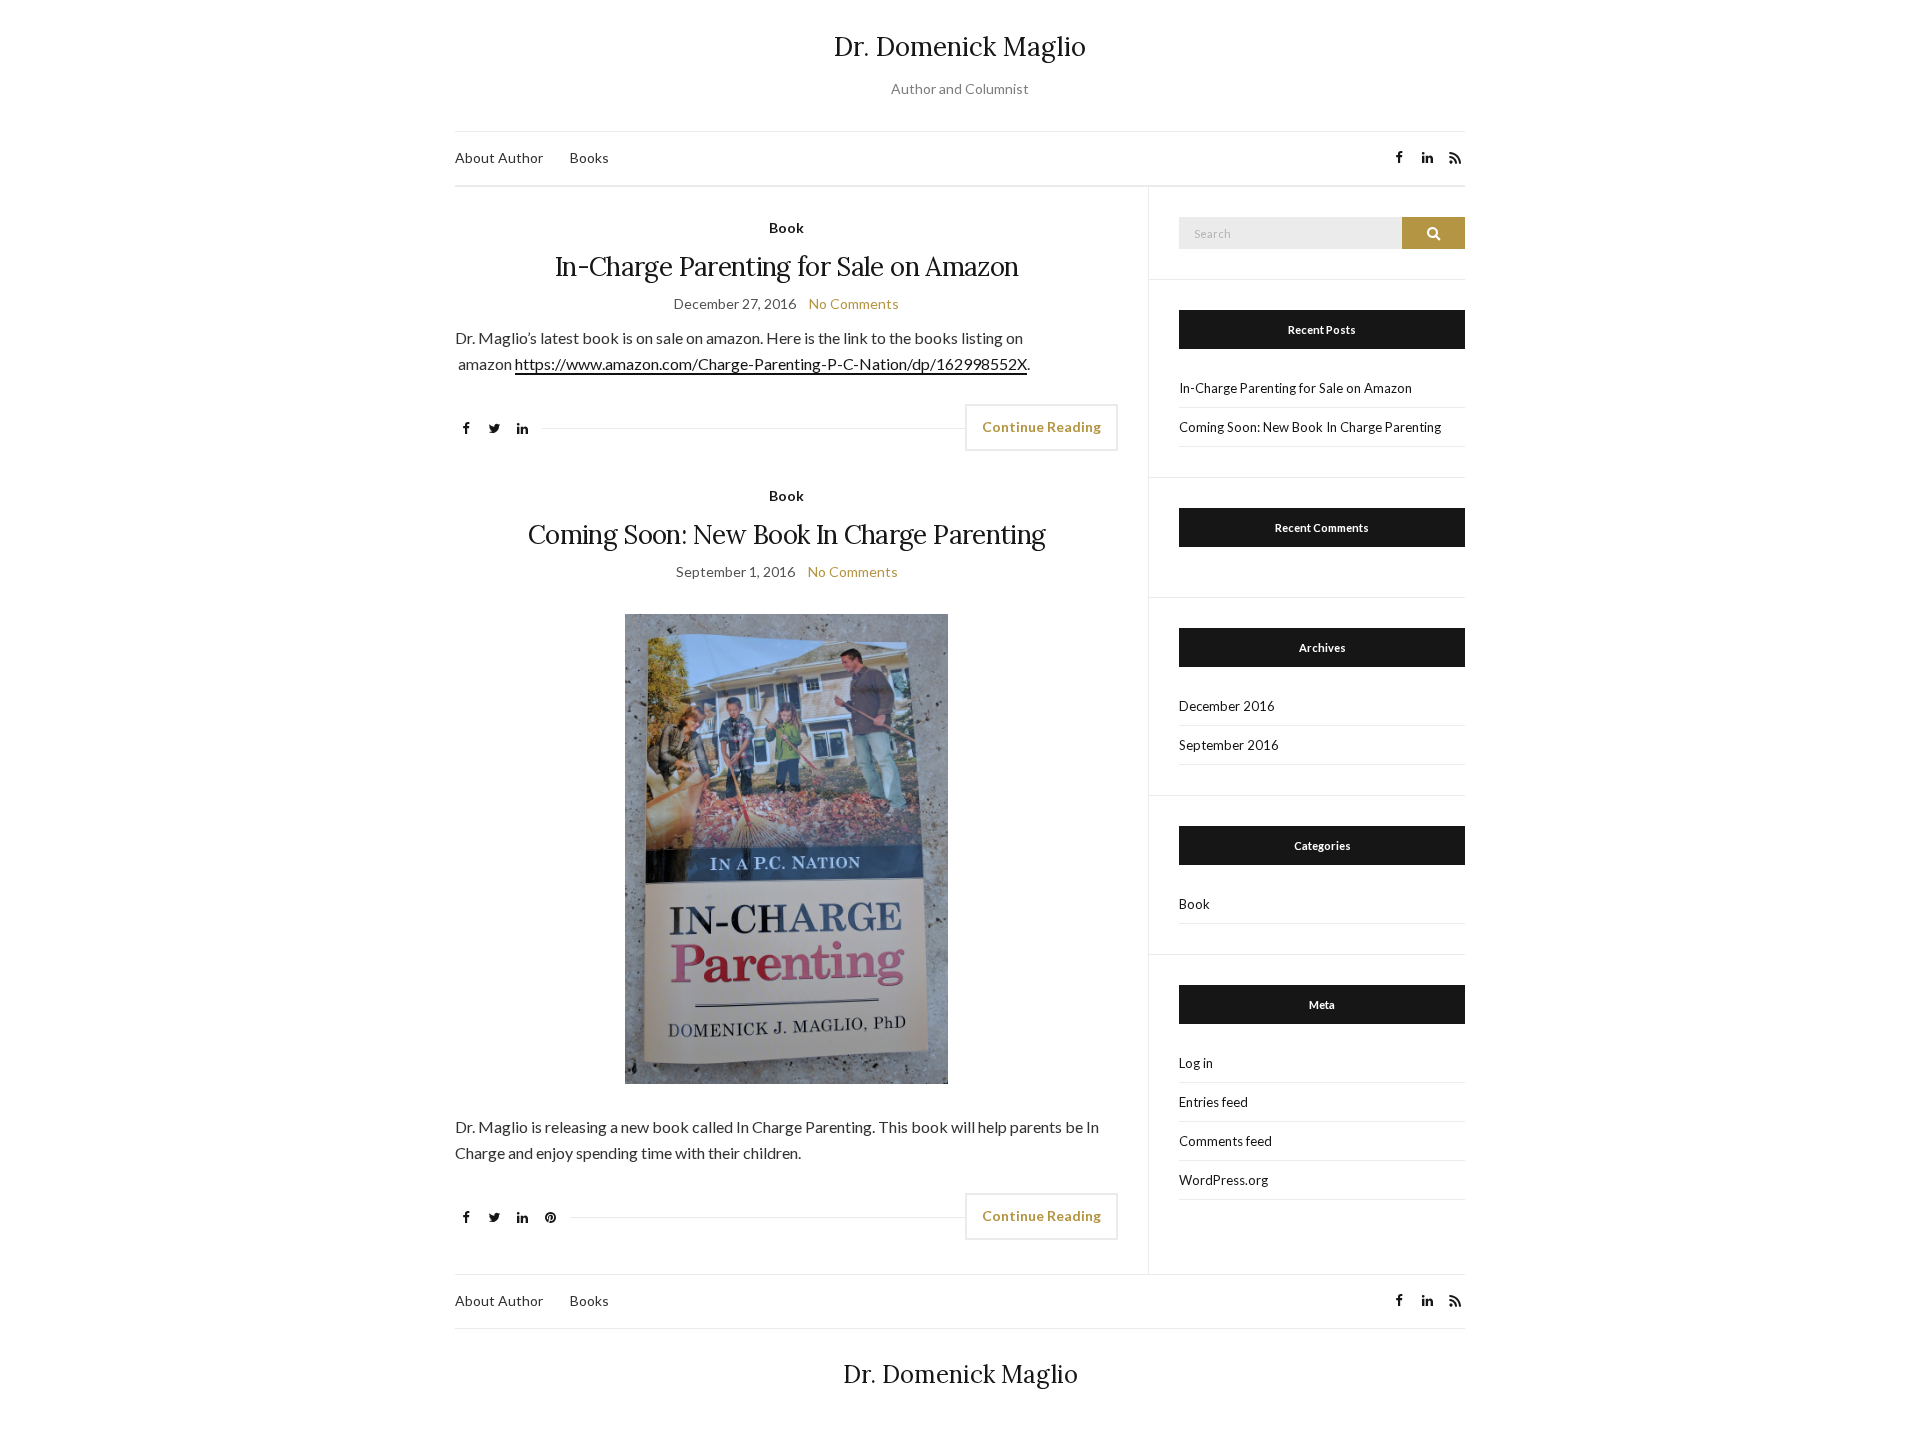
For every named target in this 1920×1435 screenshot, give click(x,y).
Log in (1196, 1063)
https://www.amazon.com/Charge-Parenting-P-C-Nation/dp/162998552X (771, 363)
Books (589, 157)
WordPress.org (1223, 1180)
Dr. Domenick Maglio (960, 46)
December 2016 (1227, 706)
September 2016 (1229, 745)
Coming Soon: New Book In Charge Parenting (786, 534)
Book (786, 227)
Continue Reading (1041, 426)
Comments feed (1225, 1141)
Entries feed (1213, 1102)
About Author (499, 157)
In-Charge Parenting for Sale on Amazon (786, 266)
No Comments (854, 303)
